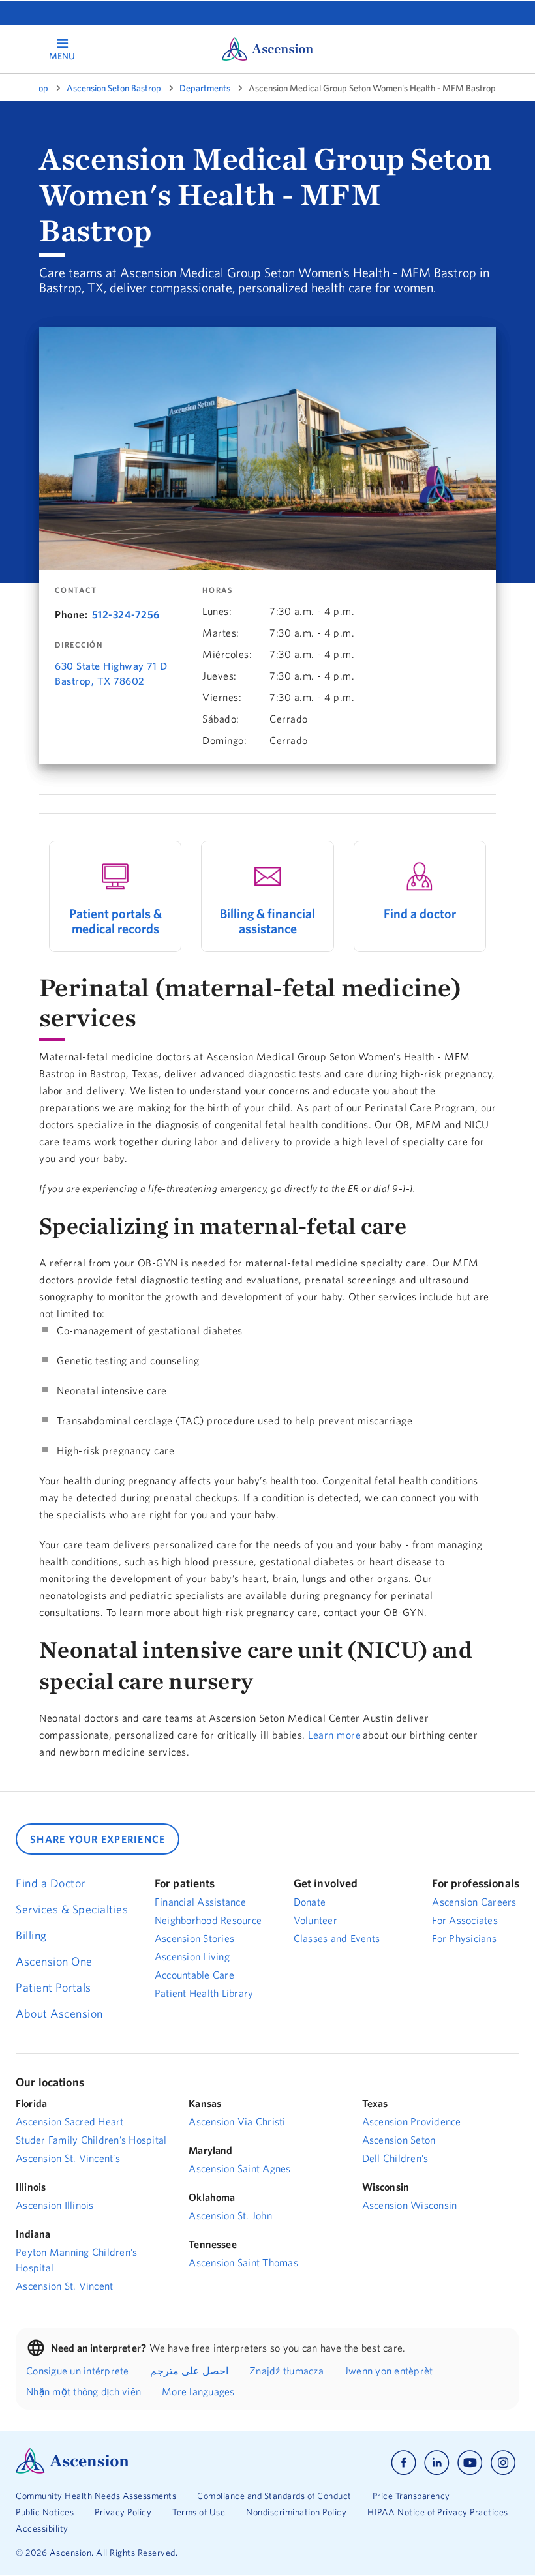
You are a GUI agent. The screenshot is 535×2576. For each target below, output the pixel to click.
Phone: (71, 614)
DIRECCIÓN (79, 645)
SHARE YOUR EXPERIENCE (98, 1839)
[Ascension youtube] (470, 2463)
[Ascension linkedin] (437, 2463)
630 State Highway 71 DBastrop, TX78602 (111, 673)
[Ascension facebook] (404, 2463)
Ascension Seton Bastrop (114, 88)
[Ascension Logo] (72, 2470)
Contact (76, 590)
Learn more (334, 1735)
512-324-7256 (126, 614)
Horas (218, 590)
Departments (205, 88)
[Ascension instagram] (503, 2463)
